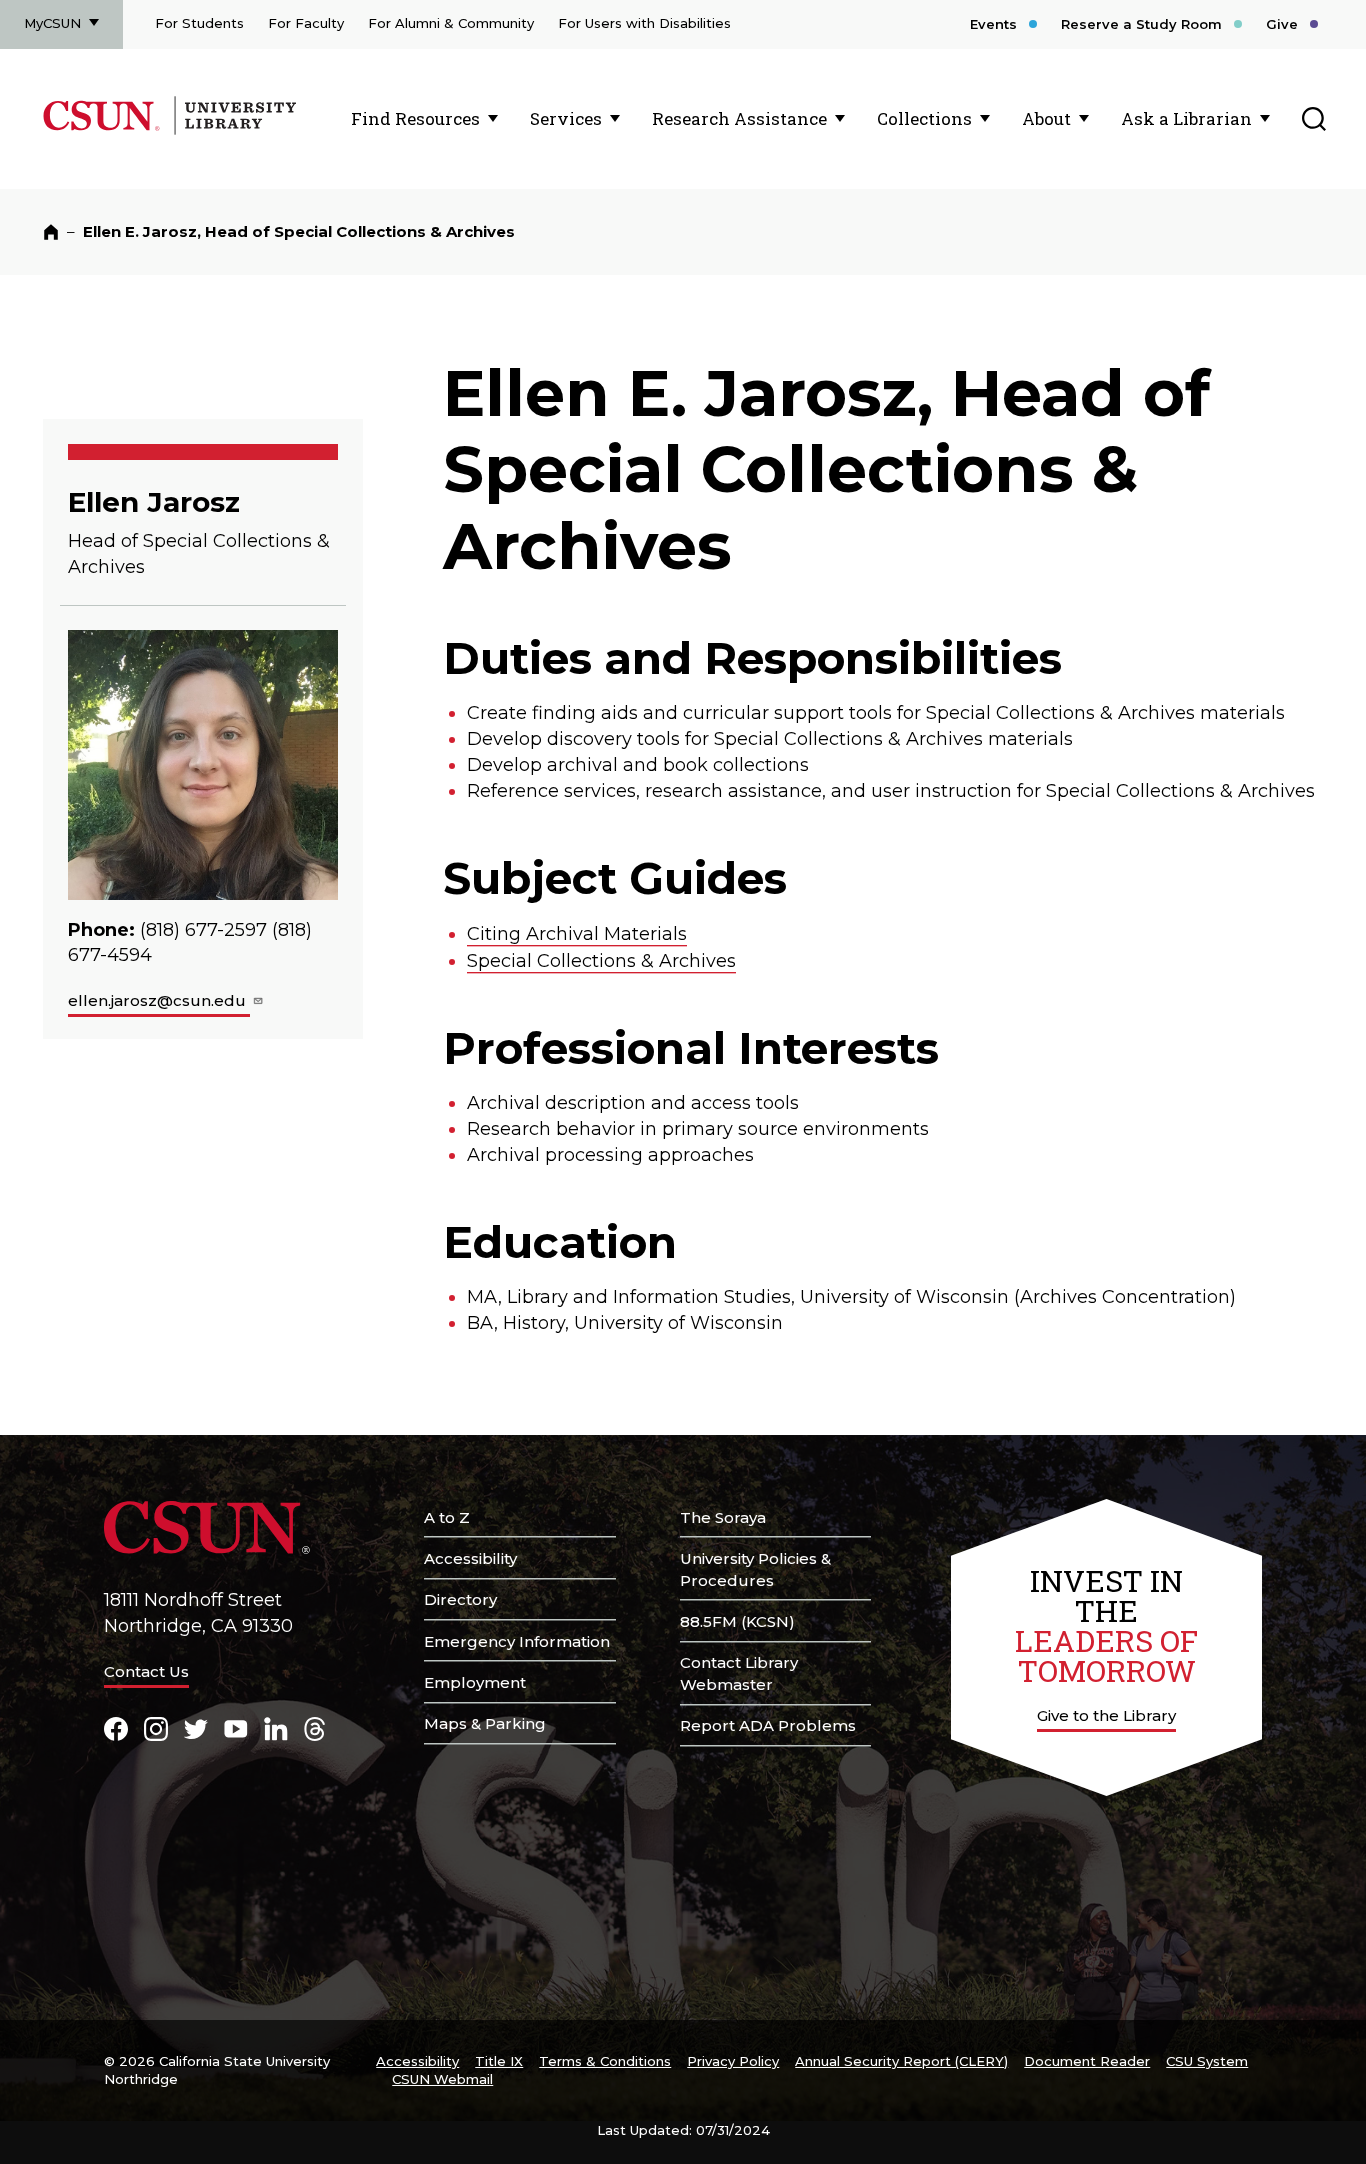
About (1046, 118)
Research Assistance (739, 118)
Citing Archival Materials (577, 934)
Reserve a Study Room (1141, 24)
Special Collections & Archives (601, 961)
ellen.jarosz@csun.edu (159, 1000)
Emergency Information (517, 1641)
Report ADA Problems (768, 1725)
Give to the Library (1106, 1715)
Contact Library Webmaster (739, 1673)
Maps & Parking (485, 1723)
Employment (475, 1682)
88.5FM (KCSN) (737, 1621)
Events (993, 24)
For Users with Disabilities (644, 23)
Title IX (499, 2061)
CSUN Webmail (442, 2079)
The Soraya (723, 1517)
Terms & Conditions (605, 2061)
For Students (199, 23)
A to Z (447, 1517)
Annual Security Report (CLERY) (901, 2061)
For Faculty (306, 23)
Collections (924, 118)
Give (1282, 24)
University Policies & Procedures (755, 1569)
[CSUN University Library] (234, 131)
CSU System (1207, 2061)
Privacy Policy (733, 2061)
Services (566, 118)
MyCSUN (52, 23)
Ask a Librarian (1186, 118)
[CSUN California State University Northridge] (105, 131)
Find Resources (415, 118)
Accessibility (470, 1558)
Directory (460, 1599)
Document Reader (1087, 2061)
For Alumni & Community (451, 23)
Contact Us (146, 1671)
